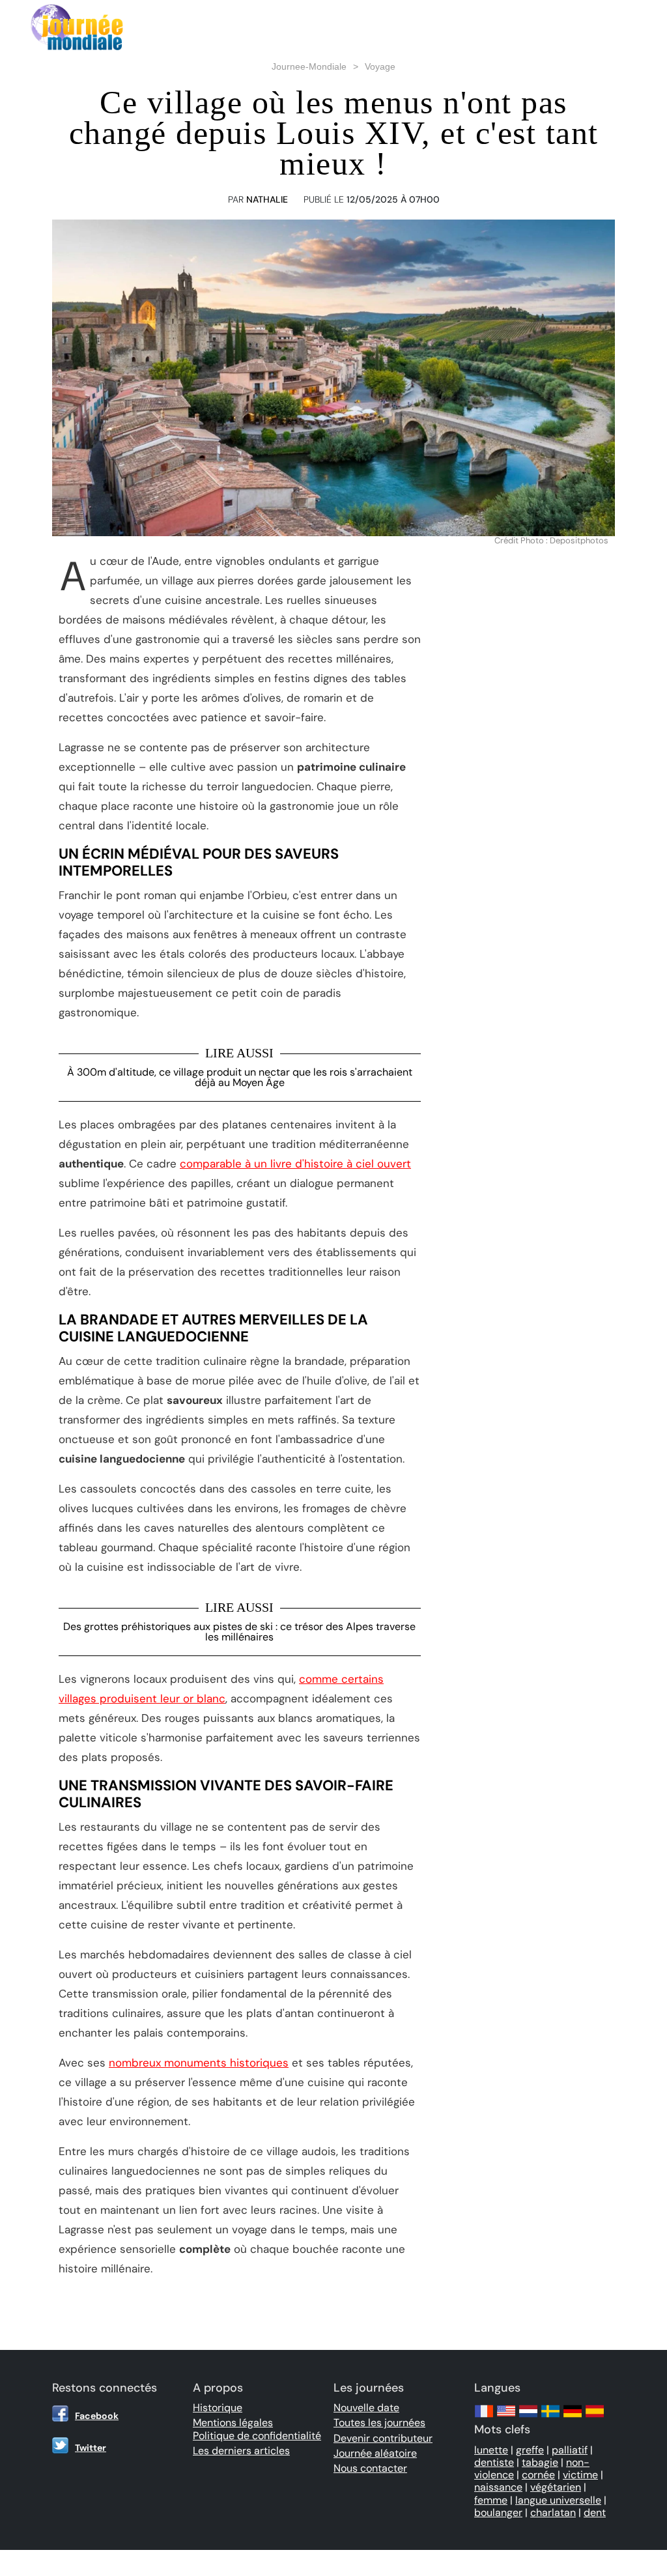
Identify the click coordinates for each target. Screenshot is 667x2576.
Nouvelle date (366, 2408)
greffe (530, 2450)
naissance (498, 2487)
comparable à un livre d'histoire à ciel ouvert (295, 1164)
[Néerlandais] (528, 2417)
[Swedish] (550, 2417)
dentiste (494, 2462)
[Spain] (595, 2417)
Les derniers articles (241, 2451)
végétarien (556, 2487)
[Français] (484, 2417)
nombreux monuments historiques (199, 2063)
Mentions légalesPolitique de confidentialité (257, 2429)
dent (595, 2512)
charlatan (553, 2512)
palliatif (570, 2450)
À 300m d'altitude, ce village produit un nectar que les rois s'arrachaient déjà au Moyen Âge (240, 1077)
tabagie (540, 2462)
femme (491, 2500)
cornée (538, 2475)
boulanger (498, 2512)
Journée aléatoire (375, 2453)
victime (580, 2475)
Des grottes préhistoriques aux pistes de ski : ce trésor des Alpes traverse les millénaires (239, 1632)
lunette (491, 2450)
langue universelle (558, 2500)
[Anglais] (506, 2417)
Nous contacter (370, 2468)
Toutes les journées (379, 2423)
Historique (218, 2408)
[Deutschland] (573, 2417)
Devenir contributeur (383, 2438)
